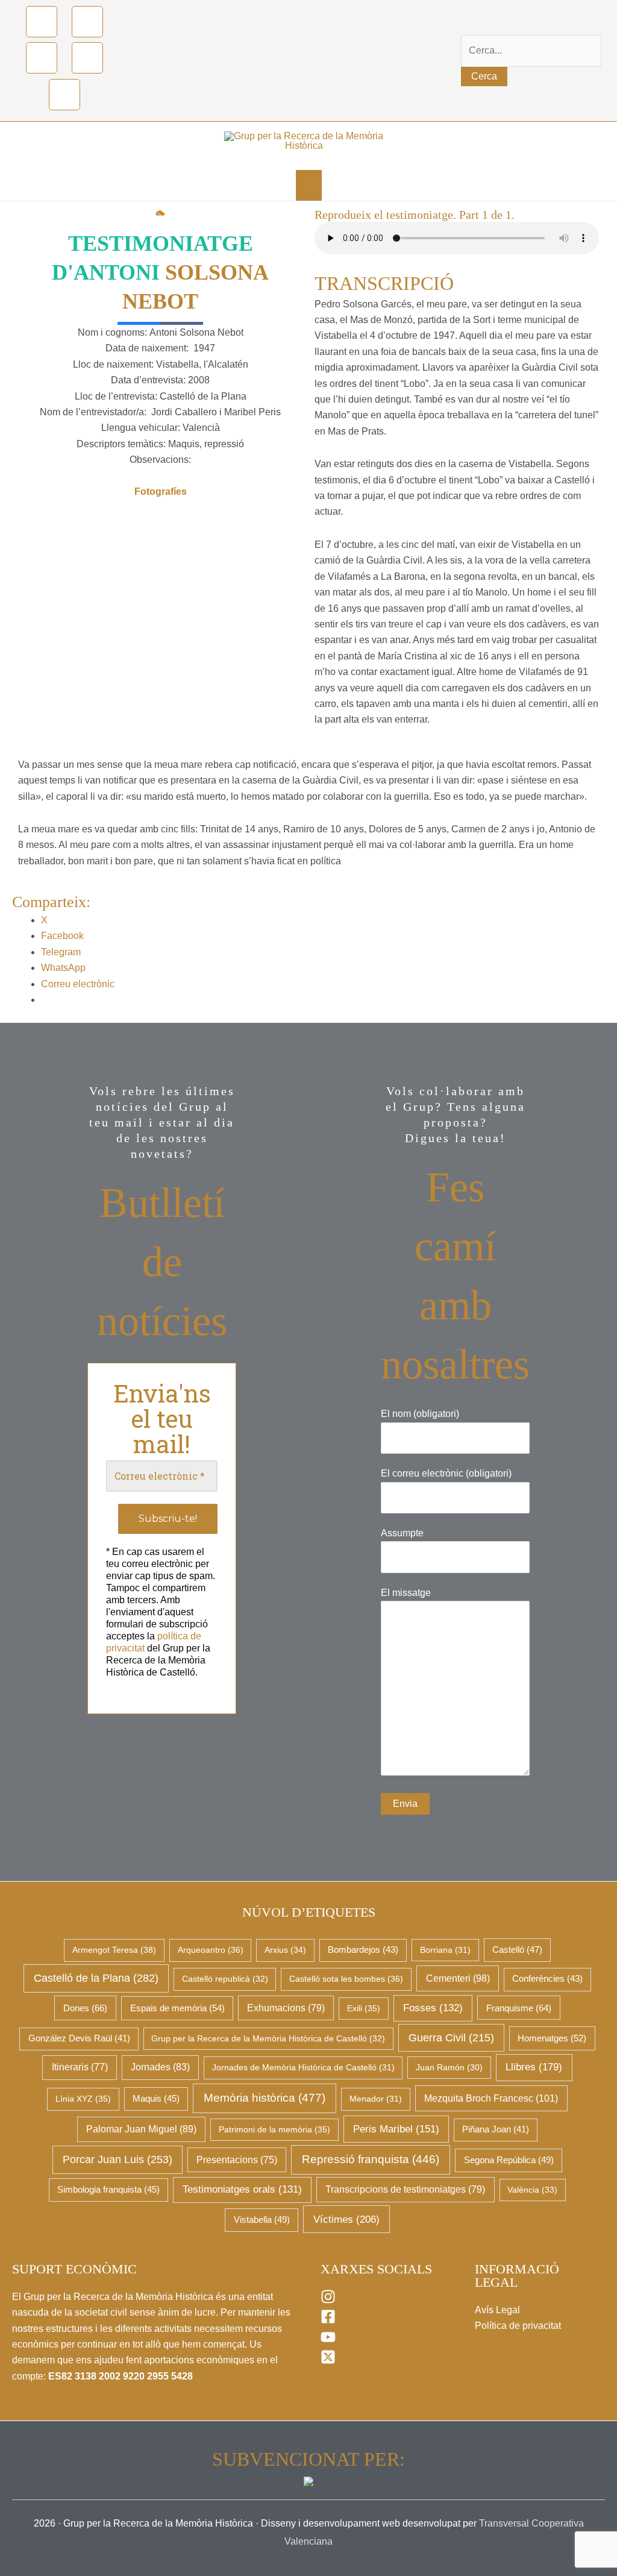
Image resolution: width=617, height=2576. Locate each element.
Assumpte (402, 1533)
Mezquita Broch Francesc (491, 2098)
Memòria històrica (265, 2098)
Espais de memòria (177, 2008)
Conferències (547, 1979)
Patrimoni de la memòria (274, 2129)
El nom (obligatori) (420, 1414)
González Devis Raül (79, 2038)
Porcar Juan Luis (117, 2160)
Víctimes (346, 2219)
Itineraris (80, 2067)
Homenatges (552, 2038)
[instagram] (328, 2301)
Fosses (433, 2008)
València (532, 2190)
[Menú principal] (309, 185)
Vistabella (262, 2220)
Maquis (156, 2099)
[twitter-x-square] (328, 2361)
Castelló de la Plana (96, 1978)
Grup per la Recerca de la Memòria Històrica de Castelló (268, 2038)
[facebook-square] (328, 2321)
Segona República (509, 2160)
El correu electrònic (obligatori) (446, 1473)
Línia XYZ (83, 2099)
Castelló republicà (225, 1979)
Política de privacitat (518, 2326)
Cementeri (458, 1978)
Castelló (517, 1950)
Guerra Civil (451, 2038)
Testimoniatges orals (242, 2189)
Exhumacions (286, 2008)
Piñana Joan (496, 2129)
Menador (376, 2099)
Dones (85, 2008)
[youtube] (328, 2341)
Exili (364, 2008)
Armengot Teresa (114, 1950)
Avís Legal (497, 2310)
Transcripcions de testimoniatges (405, 2189)
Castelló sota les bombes (346, 1979)
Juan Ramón (449, 2067)
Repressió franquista (371, 2159)
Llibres (534, 2067)
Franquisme (519, 2008)
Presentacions (237, 2160)
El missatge (406, 1593)
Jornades (160, 2067)
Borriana (445, 1950)
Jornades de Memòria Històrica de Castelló (303, 2067)
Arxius (285, 1950)
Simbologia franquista (108, 2190)
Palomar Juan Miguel (141, 2129)
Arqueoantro (211, 1950)
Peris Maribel (396, 2129)
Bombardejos (363, 1950)
